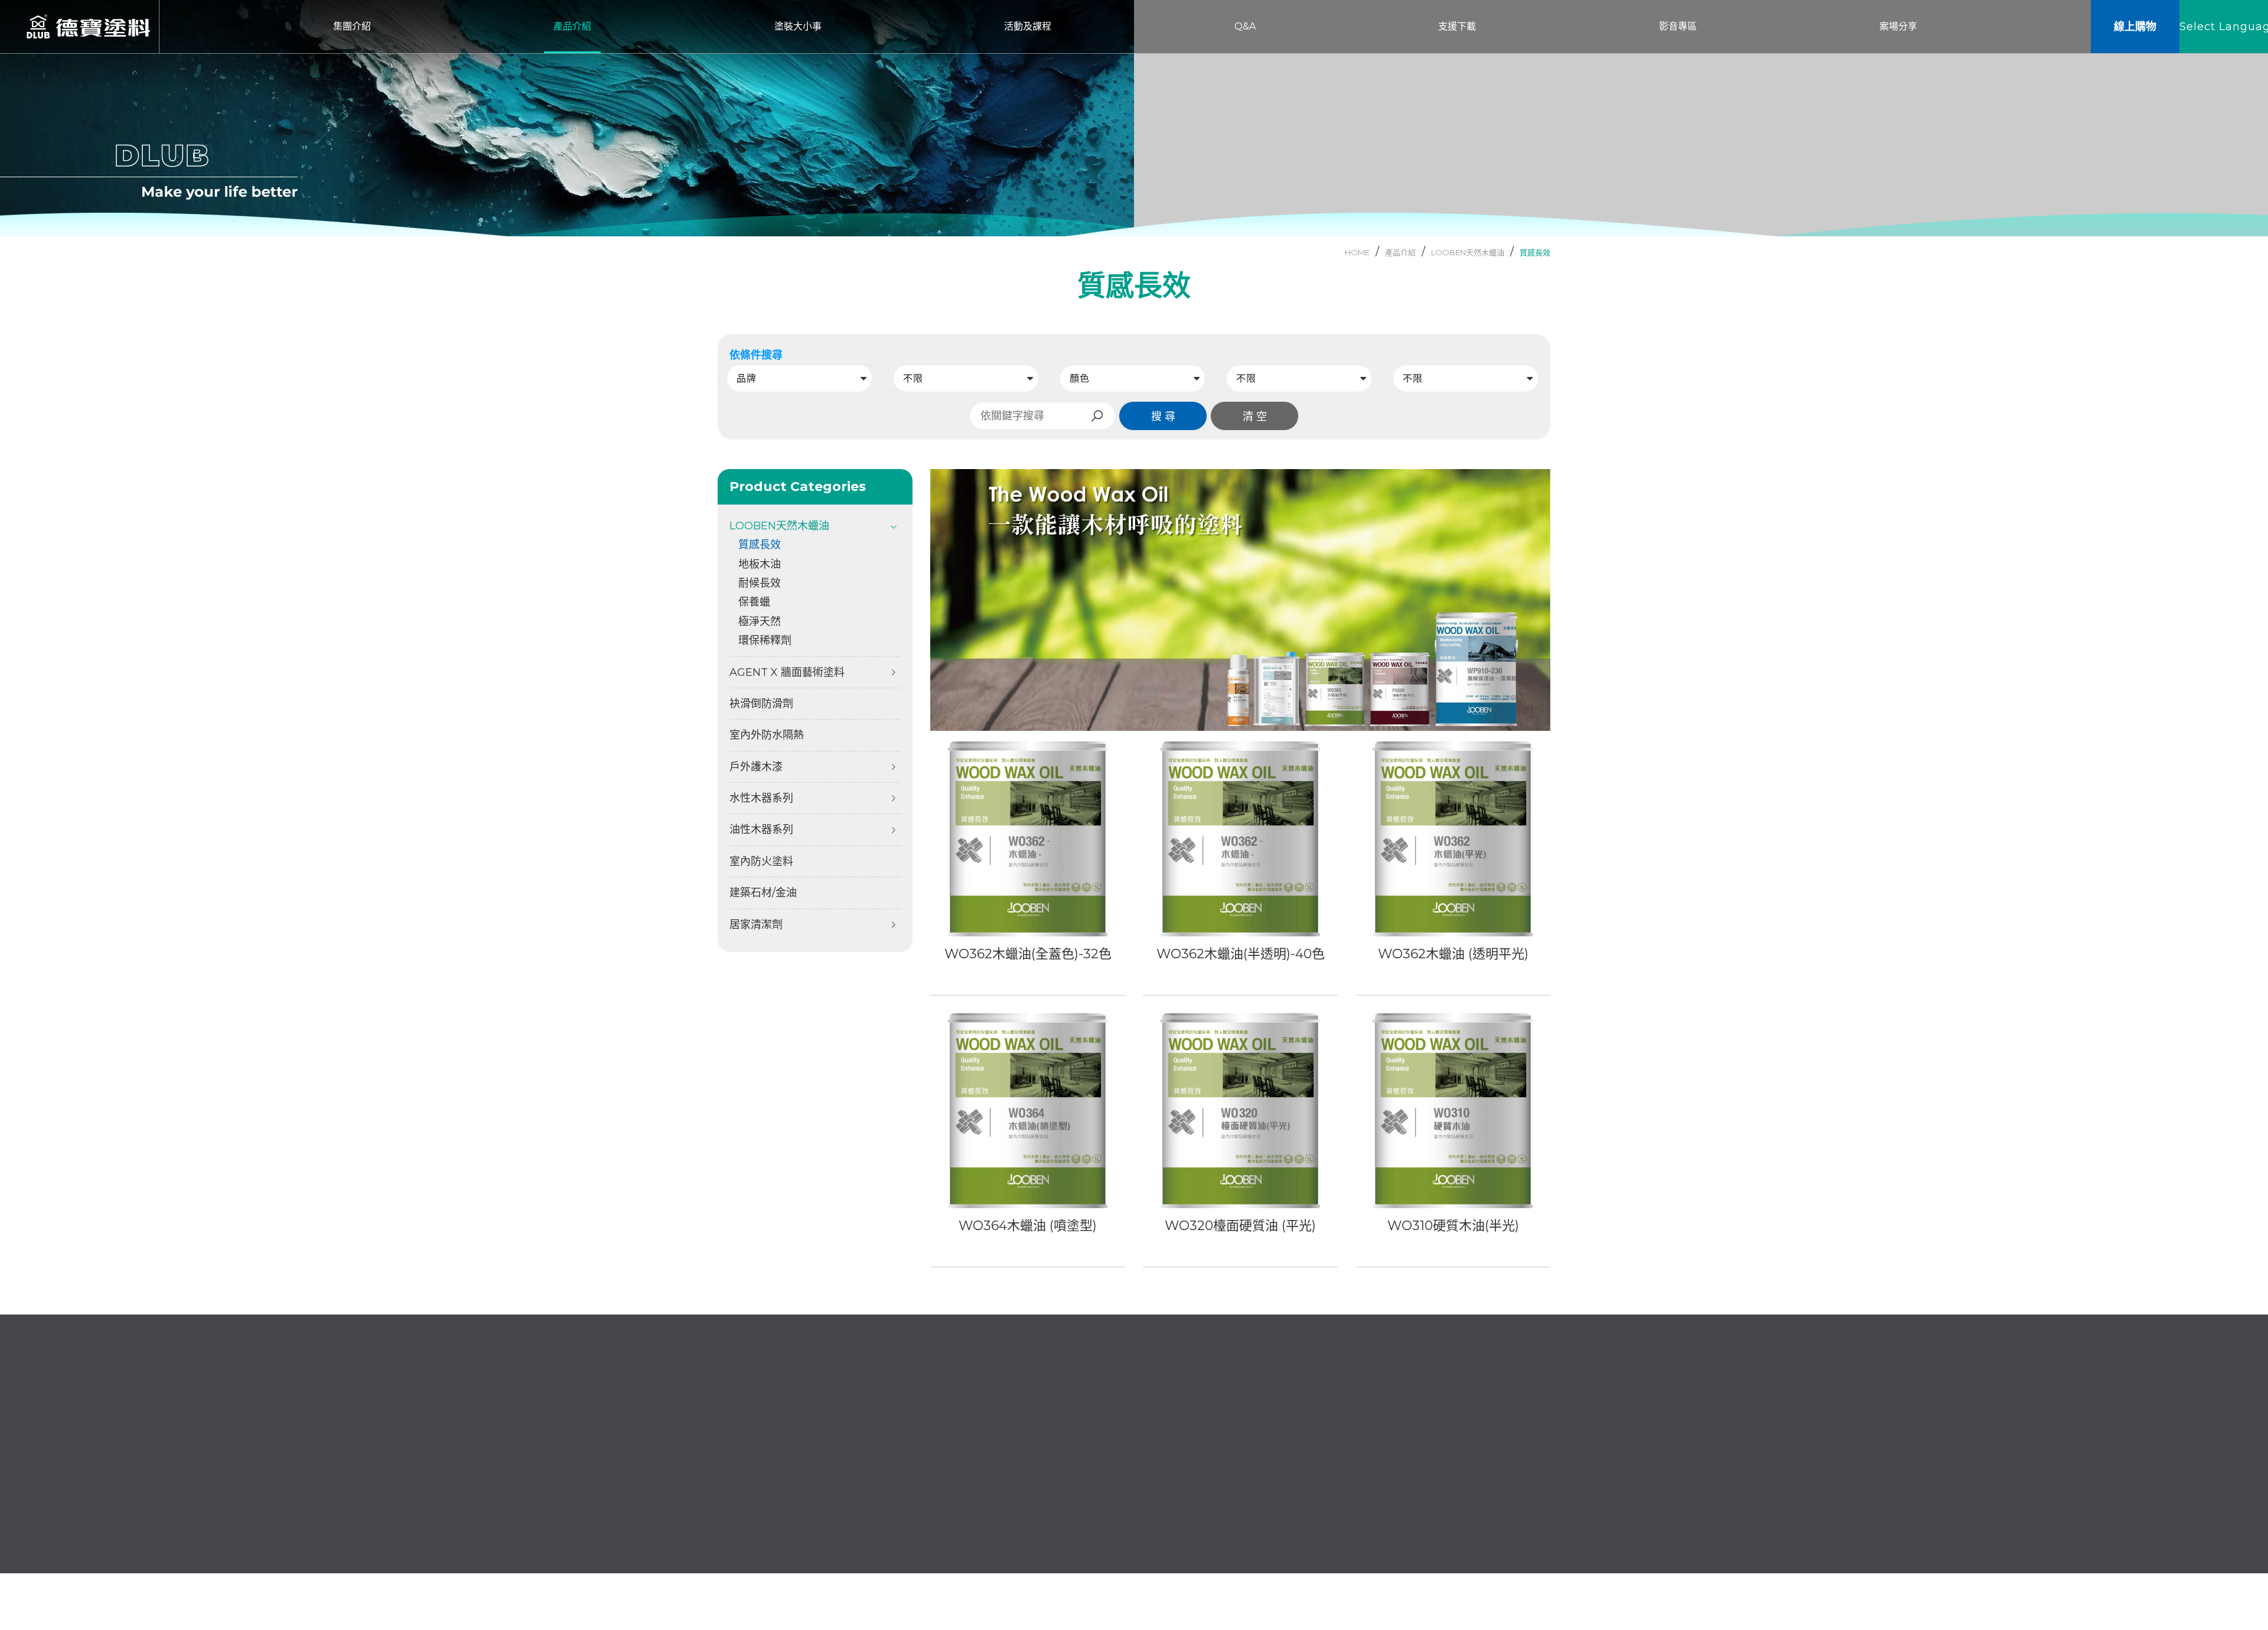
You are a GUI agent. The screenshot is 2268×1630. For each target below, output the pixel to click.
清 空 (1255, 417)
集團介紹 (1047, 1448)
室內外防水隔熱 (767, 735)
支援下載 (1172, 1487)
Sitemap (1531, 1568)
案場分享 (1047, 1527)
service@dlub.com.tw (781, 1464)
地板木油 (760, 564)
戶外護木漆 (756, 767)
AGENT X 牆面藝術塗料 (787, 672)
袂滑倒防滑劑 (761, 704)
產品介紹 (1172, 1448)
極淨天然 (760, 622)
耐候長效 (760, 583)
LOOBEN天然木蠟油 (1468, 252)
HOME (1357, 252)
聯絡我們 (1047, 1507)
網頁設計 (1456, 1568)
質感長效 (1535, 252)
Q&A (1038, 1487)
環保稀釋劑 (765, 640)
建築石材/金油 (763, 893)
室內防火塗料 (761, 861)
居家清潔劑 (756, 925)
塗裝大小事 (1051, 1467)
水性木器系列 (761, 798)
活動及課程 (1177, 1467)
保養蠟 (754, 602)
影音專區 (1172, 1507)
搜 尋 (1163, 417)
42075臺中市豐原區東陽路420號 (801, 1499)
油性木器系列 (761, 829)
